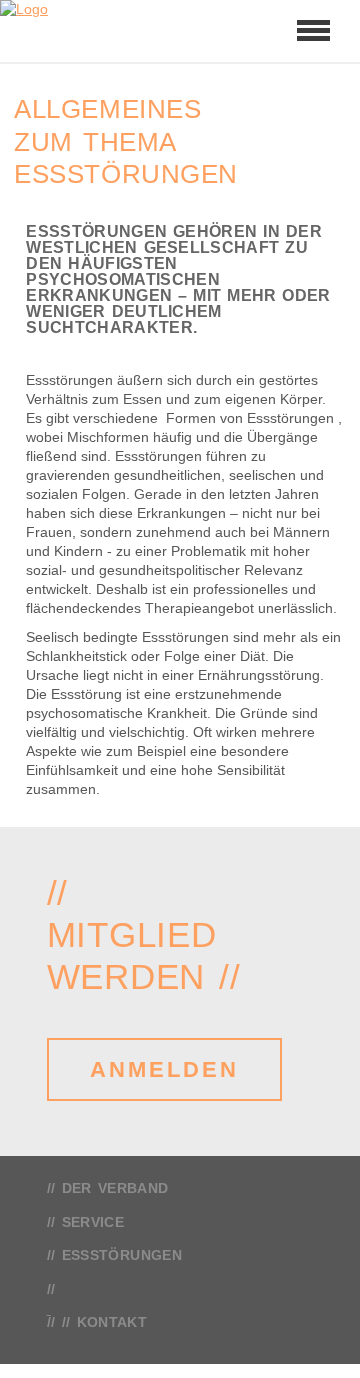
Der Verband (115, 1188)
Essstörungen (122, 1255)
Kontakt (112, 1322)
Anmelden (164, 1069)
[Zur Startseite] (70, 31)
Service (93, 1222)
